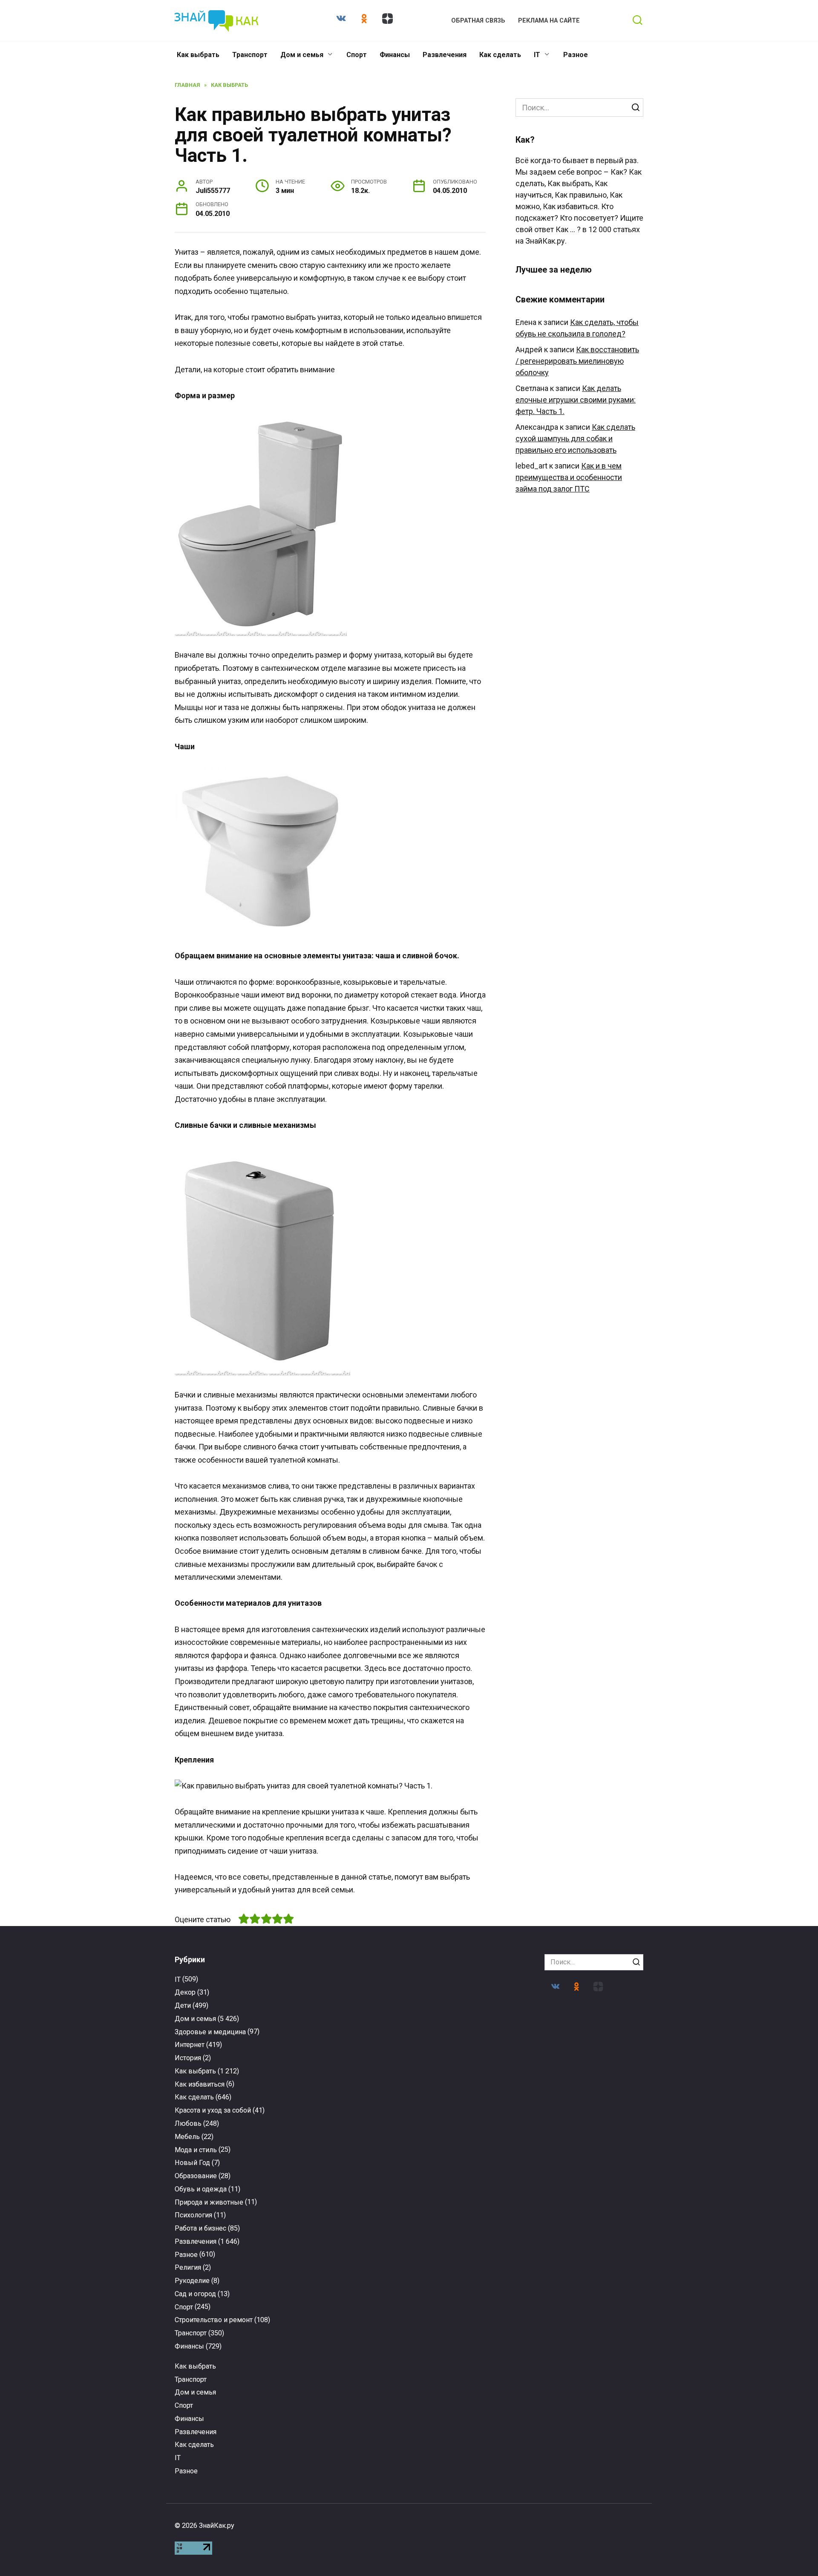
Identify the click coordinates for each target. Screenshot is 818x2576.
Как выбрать (198, 55)
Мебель (187, 2137)
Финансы (395, 55)
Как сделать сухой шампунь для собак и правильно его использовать (575, 438)
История (188, 2058)
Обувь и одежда (201, 2189)
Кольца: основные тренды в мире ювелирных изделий (470, 2229)
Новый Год (192, 2163)
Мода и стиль (196, 2150)
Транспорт (250, 55)
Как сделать (500, 55)
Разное (576, 55)
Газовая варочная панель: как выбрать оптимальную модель (227, 2404)
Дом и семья (302, 55)
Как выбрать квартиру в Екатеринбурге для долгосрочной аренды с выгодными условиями (591, 2245)
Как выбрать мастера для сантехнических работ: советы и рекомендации (227, 2237)
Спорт (357, 55)
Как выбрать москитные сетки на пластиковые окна (349, 2400)
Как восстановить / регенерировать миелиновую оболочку (577, 361)
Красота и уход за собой (213, 2110)
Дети (183, 2005)
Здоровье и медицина (210, 2032)
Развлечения (445, 55)
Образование (196, 2176)
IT (537, 55)
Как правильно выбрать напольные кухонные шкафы (591, 2400)
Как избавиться (200, 2084)
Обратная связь (478, 21)
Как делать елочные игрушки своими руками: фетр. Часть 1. (576, 400)
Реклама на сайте (549, 21)
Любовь (188, 2123)
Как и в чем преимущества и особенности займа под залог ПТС (569, 477)
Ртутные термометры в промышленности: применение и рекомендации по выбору (348, 2241)
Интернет (190, 2045)
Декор (185, 1992)
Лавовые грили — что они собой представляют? (470, 2402)
